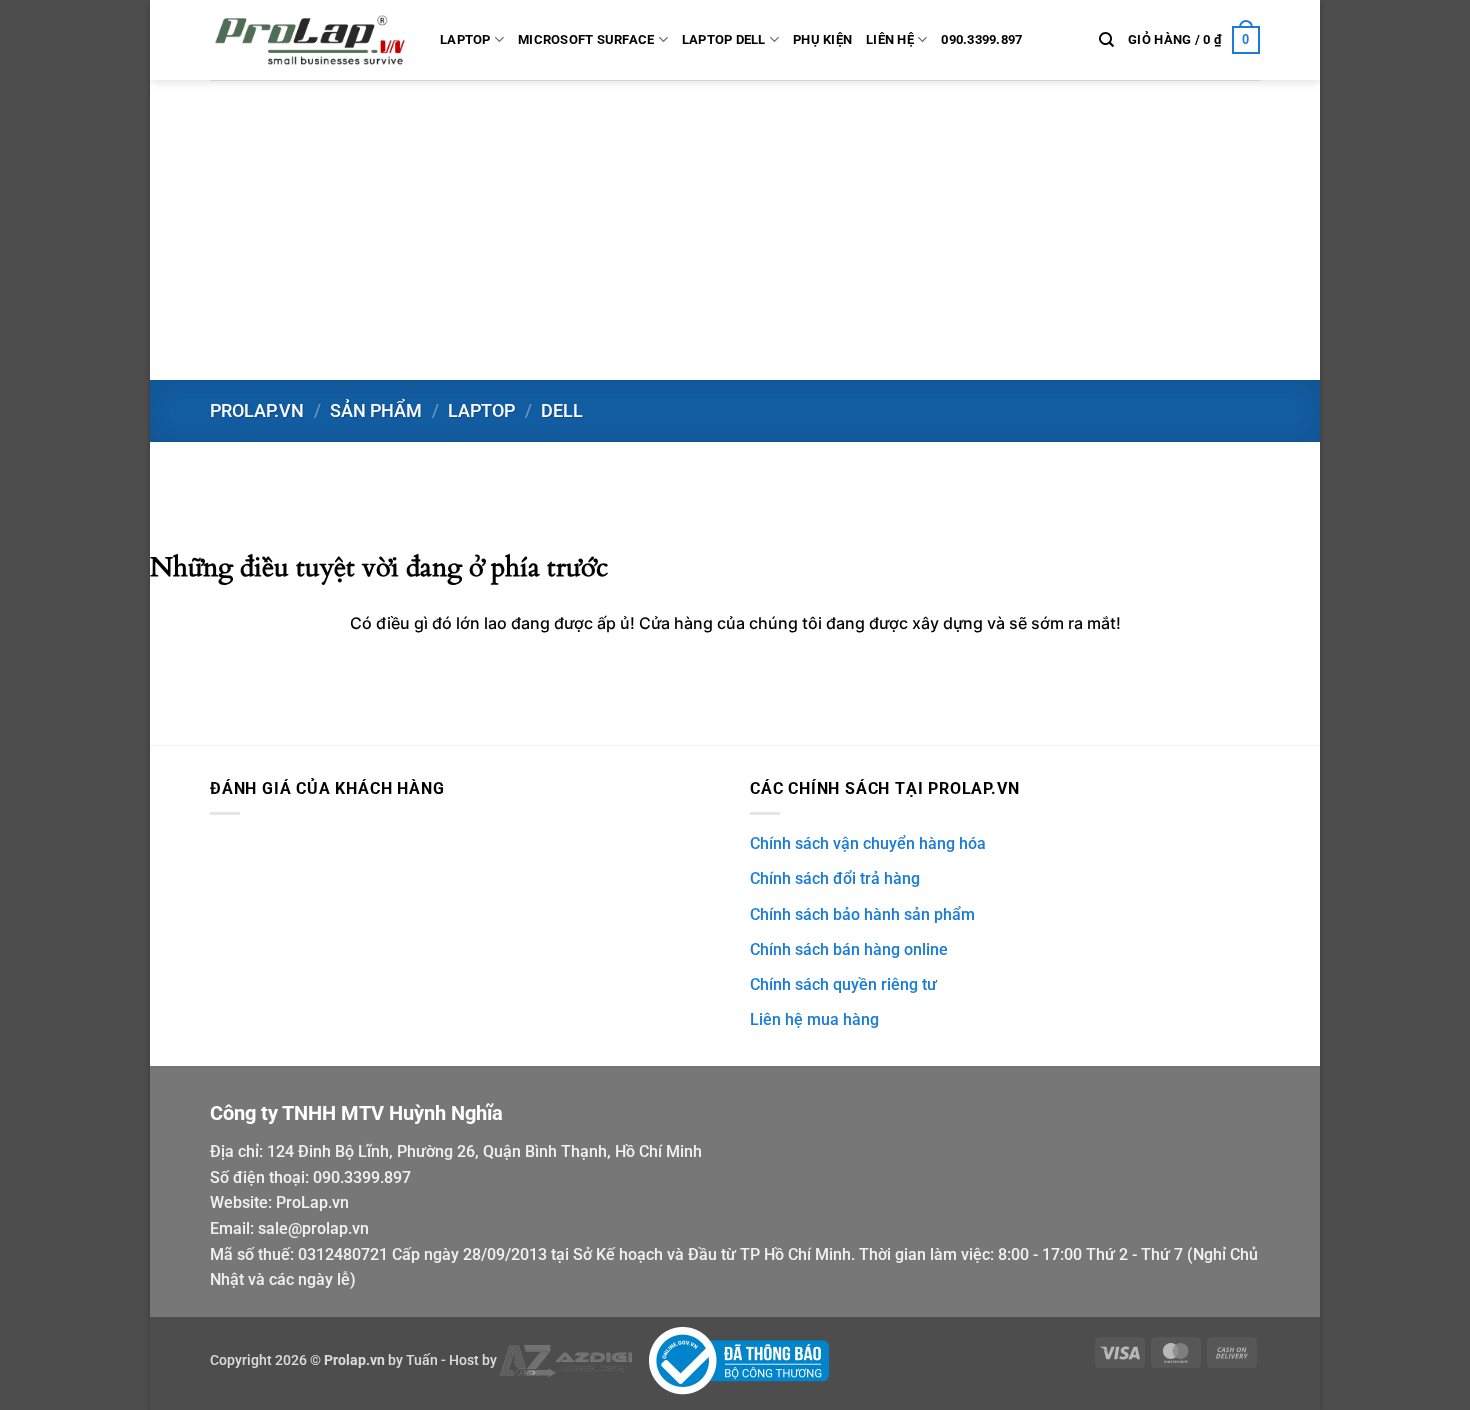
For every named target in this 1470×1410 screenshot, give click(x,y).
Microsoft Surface (586, 39)
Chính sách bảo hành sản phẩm (862, 914)
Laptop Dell (724, 39)
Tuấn (422, 1360)
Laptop (465, 39)
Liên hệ (890, 39)
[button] (1194, 40)
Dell (562, 410)
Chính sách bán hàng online (849, 949)
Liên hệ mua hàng (814, 1019)
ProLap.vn (312, 1202)
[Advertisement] (735, 230)
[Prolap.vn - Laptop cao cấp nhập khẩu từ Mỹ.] (310, 40)
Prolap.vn (257, 410)
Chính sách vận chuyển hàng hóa (868, 843)
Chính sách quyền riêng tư (843, 984)
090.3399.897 (981, 39)
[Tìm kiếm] (1106, 40)
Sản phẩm (376, 410)
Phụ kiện (822, 39)
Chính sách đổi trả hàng (835, 878)
